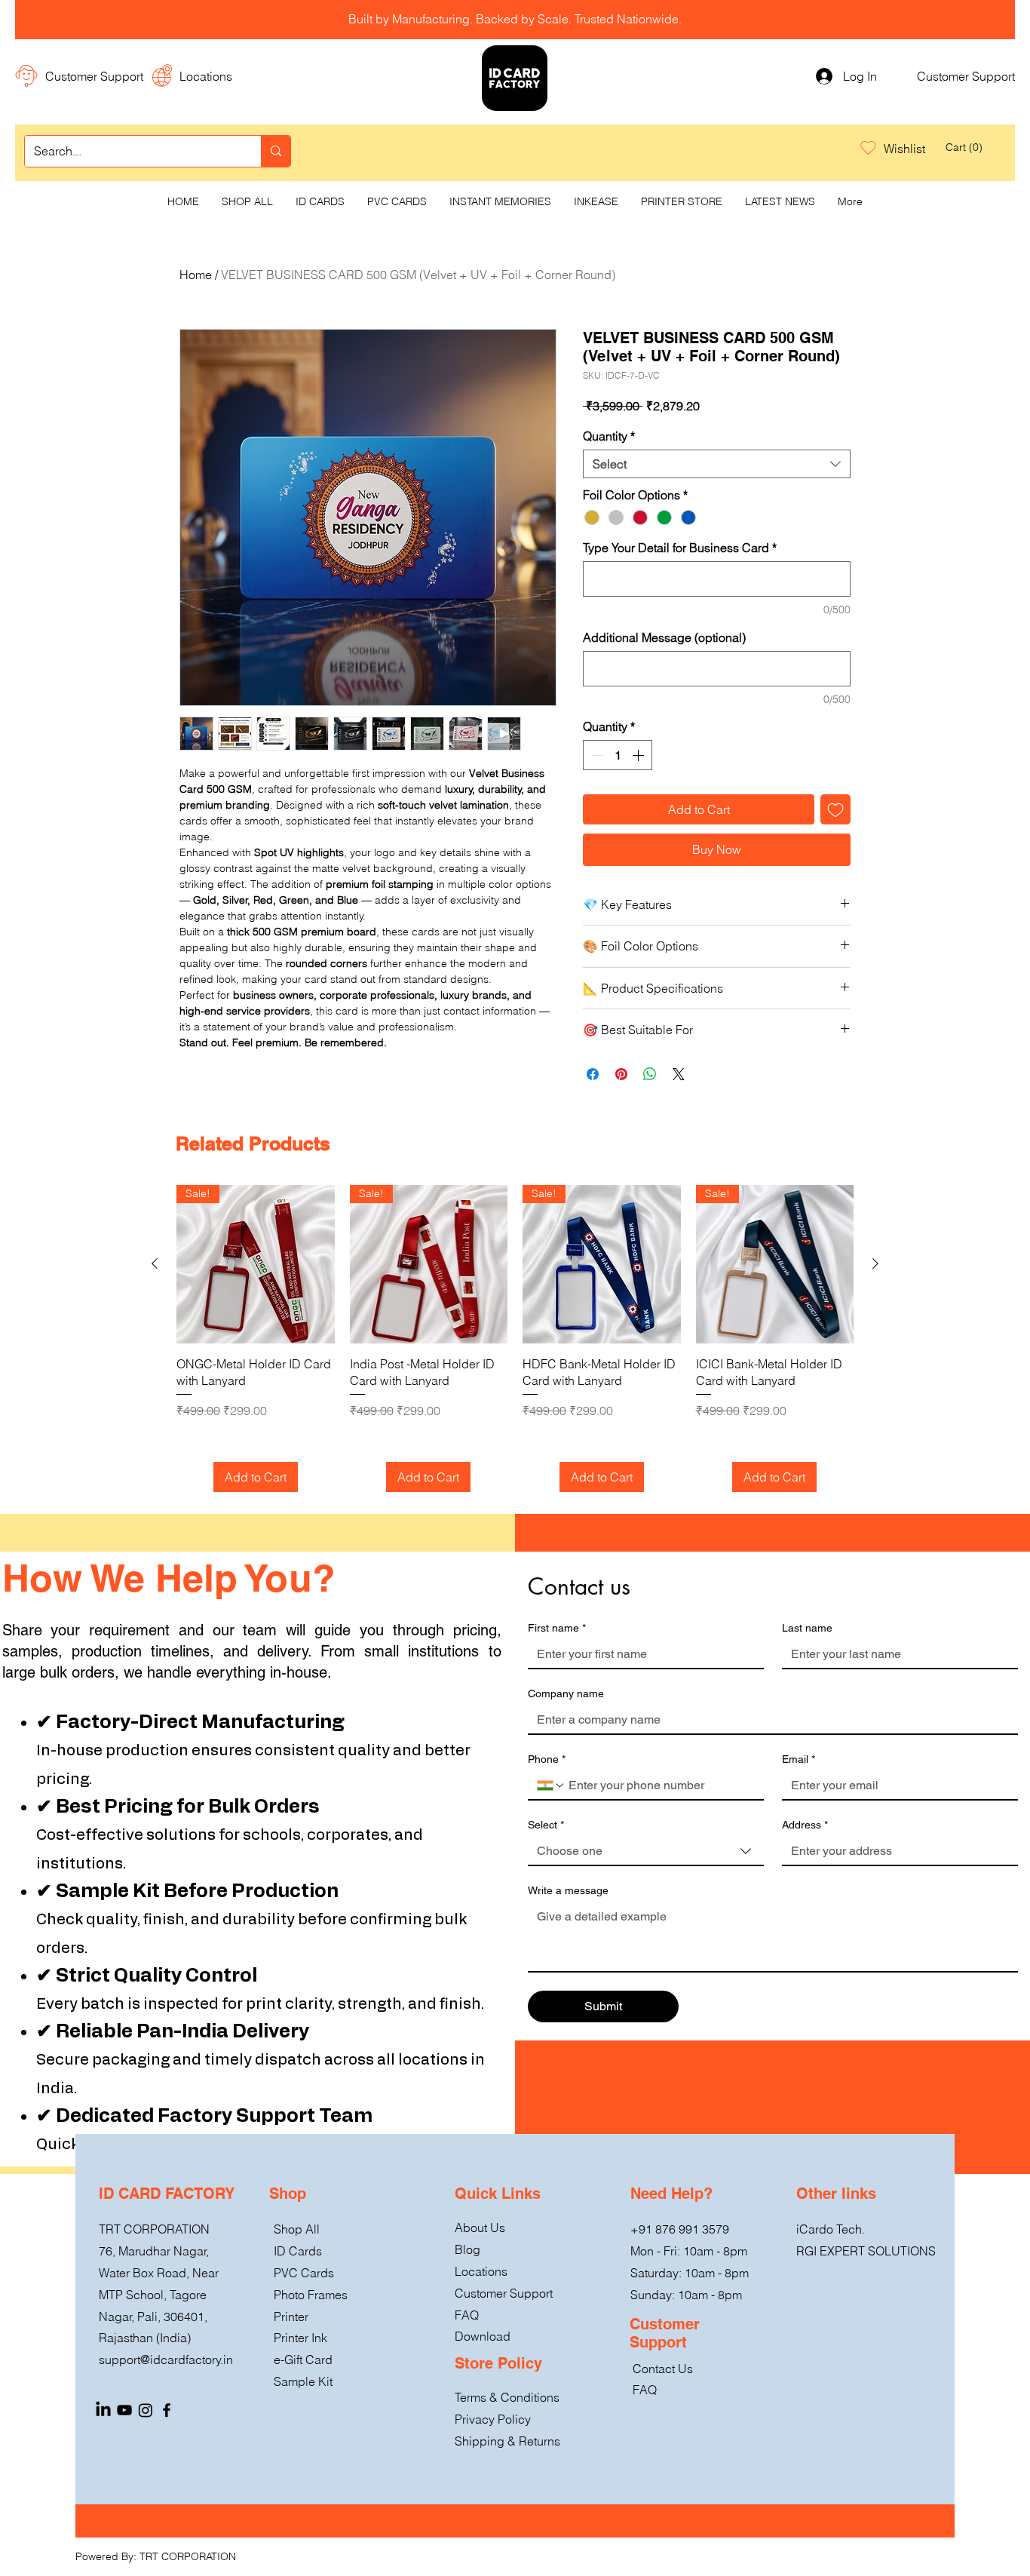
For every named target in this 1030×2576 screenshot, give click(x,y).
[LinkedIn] (103, 2410)
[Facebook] (167, 2410)
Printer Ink (300, 2338)
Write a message (568, 1890)
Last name (807, 1628)
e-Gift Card (303, 2360)
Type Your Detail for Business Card (680, 548)
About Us (480, 2228)
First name (557, 1628)
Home (196, 275)
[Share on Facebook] (593, 1074)
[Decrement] (596, 755)
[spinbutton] (618, 755)
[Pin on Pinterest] (621, 1074)
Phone (547, 1759)
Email (799, 1759)
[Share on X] (679, 1074)
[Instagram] (146, 2410)
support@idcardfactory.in (166, 2360)
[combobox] (717, 464)
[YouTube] (124, 2410)
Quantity (609, 436)
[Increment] (639, 755)
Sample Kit (303, 2381)
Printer (291, 2317)
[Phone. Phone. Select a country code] (551, 1785)
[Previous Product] (155, 1263)
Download (483, 2336)
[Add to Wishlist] (835, 809)
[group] (515, 1339)
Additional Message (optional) (664, 637)
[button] (960, 147)
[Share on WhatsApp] (650, 1074)
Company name (566, 1693)
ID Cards (298, 2251)
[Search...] (276, 151)
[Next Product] (875, 1263)
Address (805, 1825)
